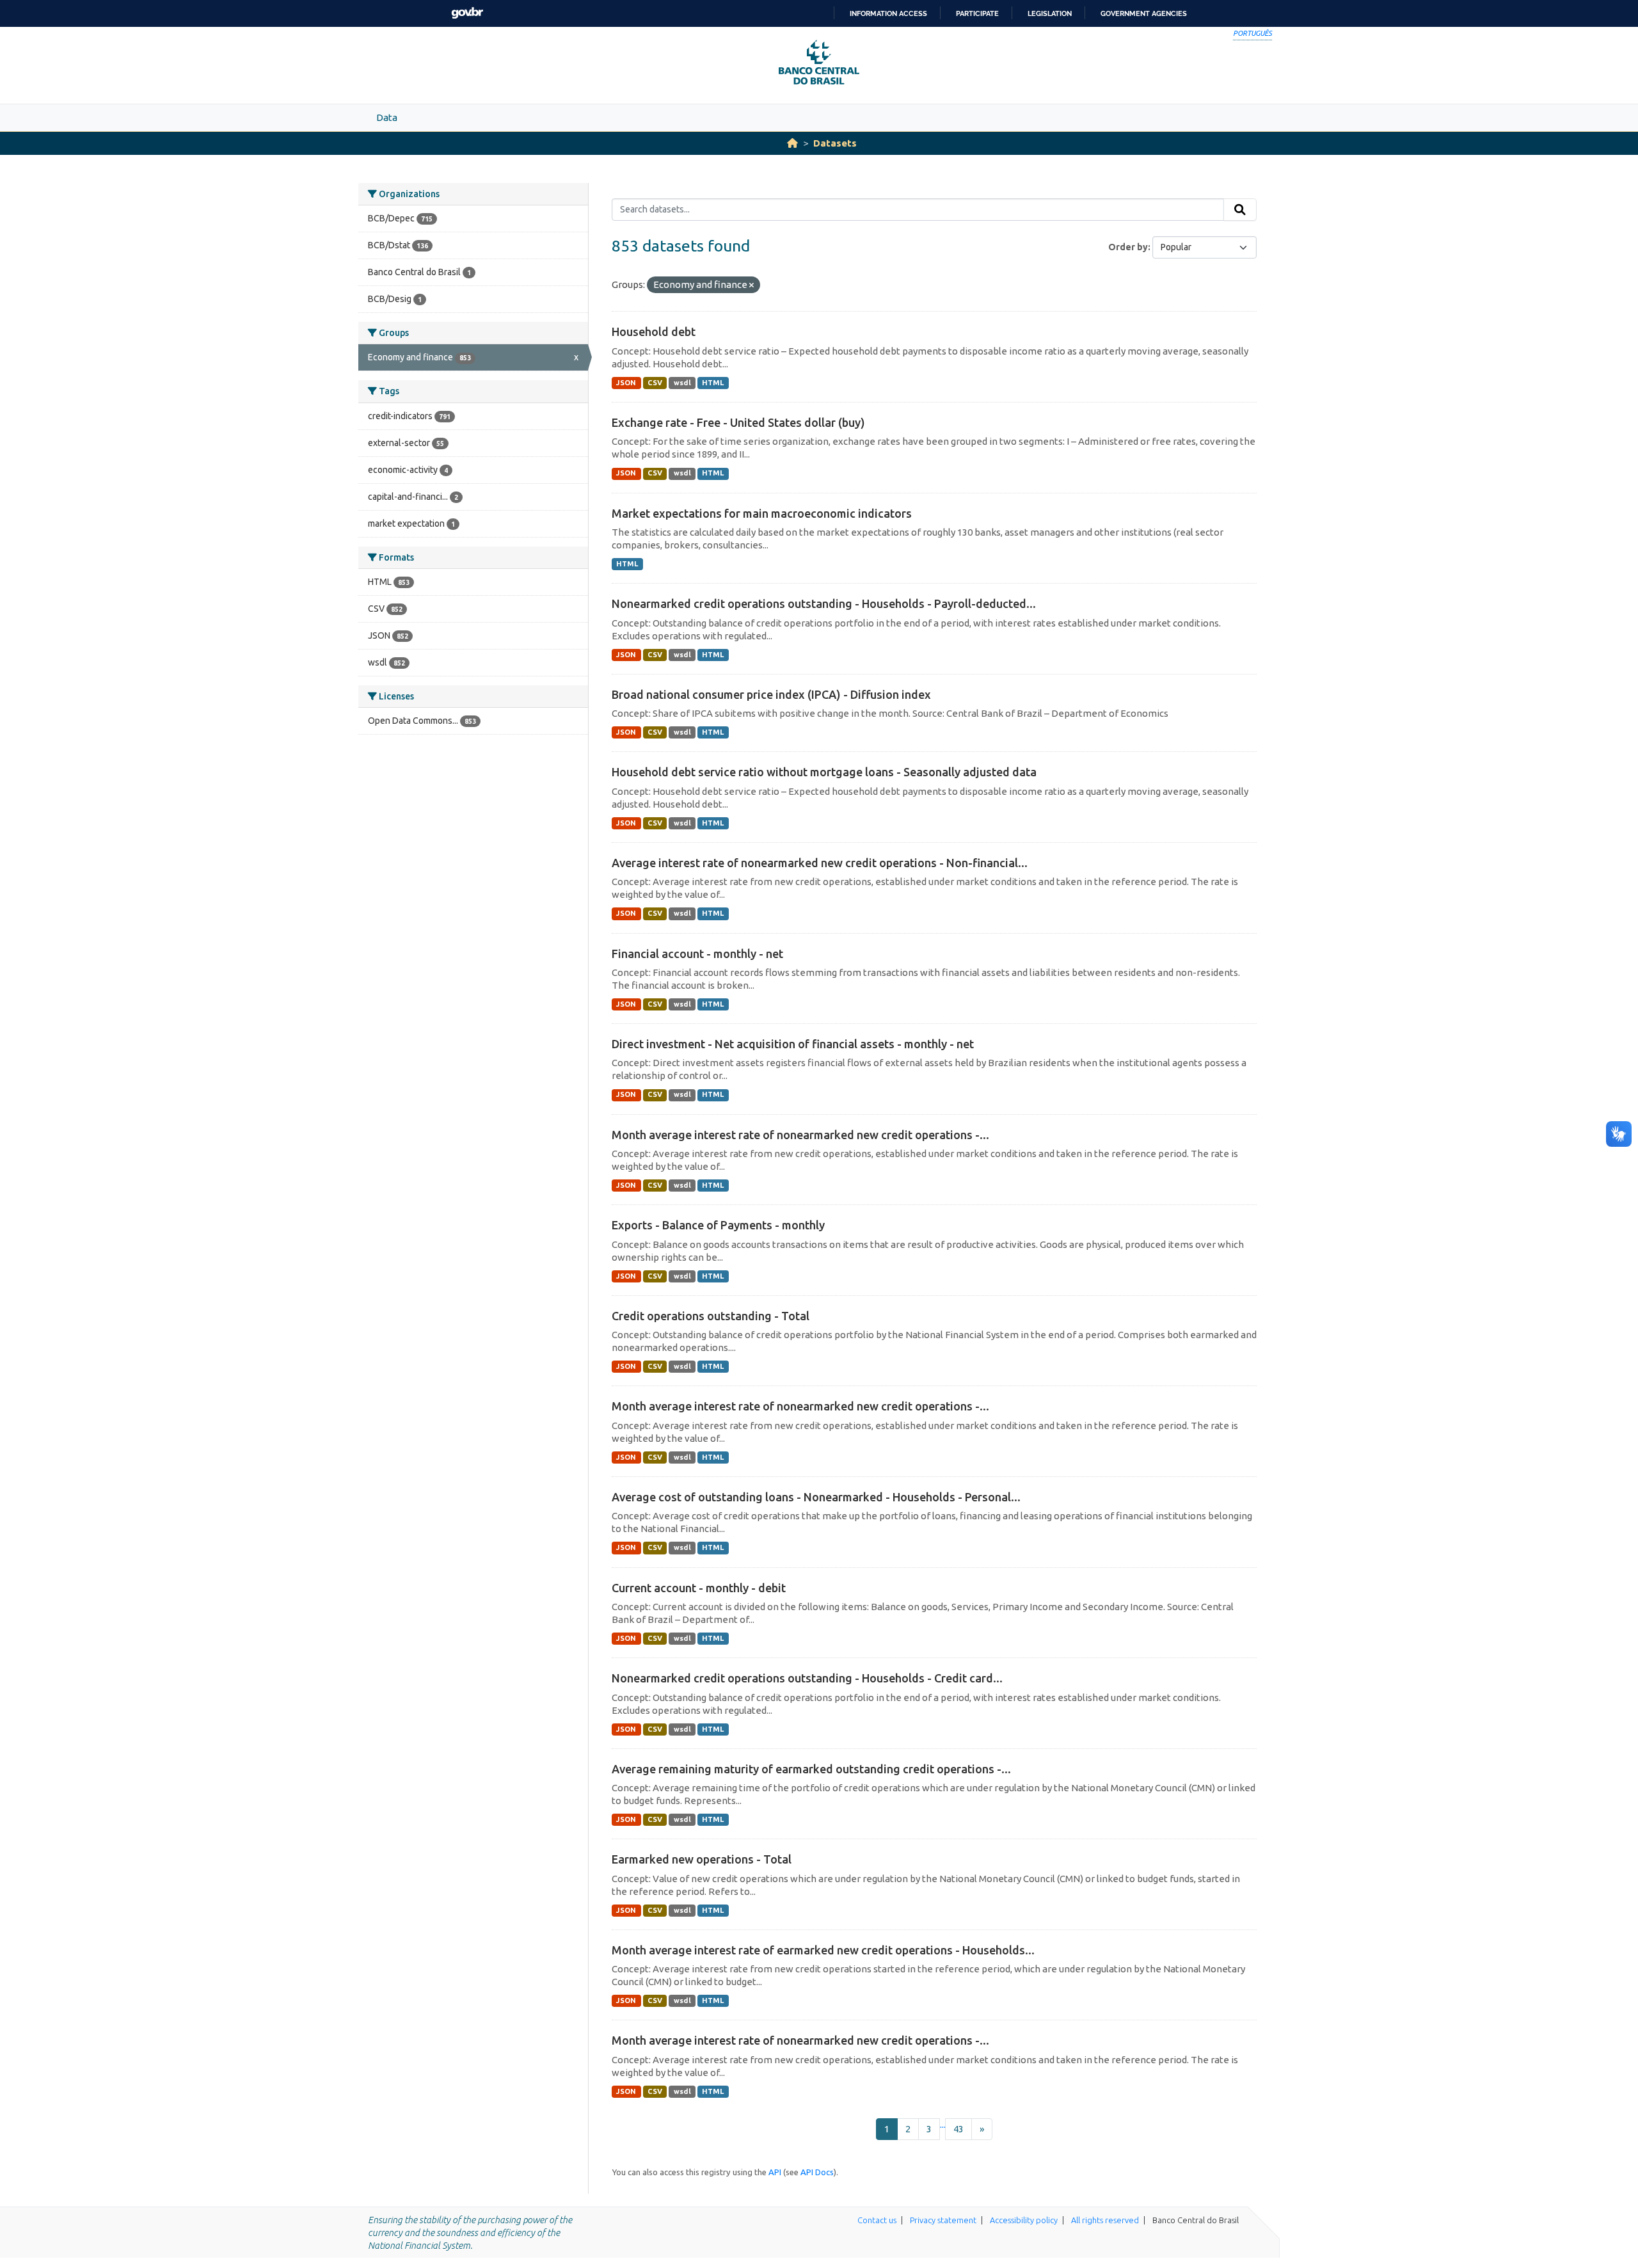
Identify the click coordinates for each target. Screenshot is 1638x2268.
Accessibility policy (1024, 2220)
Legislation (1050, 13)
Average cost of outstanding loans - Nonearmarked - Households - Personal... (816, 1497)
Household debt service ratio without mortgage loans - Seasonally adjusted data (824, 772)
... (943, 2124)
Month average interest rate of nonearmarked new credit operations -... (800, 1135)
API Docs (817, 2172)
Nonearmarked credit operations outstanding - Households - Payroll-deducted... (824, 603)
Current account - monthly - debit (699, 1588)
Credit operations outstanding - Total (711, 1316)
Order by (1128, 247)
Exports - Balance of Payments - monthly (718, 1225)
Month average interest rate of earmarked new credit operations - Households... (823, 1950)
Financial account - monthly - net (697, 954)
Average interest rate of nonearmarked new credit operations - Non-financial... (820, 863)
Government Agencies (1144, 13)
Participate (977, 13)
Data (387, 117)
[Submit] (1240, 210)
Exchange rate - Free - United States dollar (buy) (738, 422)
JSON (626, 383)
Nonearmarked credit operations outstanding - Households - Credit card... (807, 1678)
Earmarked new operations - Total (702, 1859)
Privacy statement (943, 2220)
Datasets (835, 143)
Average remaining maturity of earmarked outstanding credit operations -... (811, 1769)
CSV (655, 383)
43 (958, 2129)
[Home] (792, 143)
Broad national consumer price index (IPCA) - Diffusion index (771, 694)
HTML (713, 383)
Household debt (654, 331)
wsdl (682, 383)
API (775, 2172)
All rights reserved (1105, 2220)
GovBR (467, 13)
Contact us (877, 2220)
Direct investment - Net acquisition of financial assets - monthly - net (793, 1044)
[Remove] (751, 285)
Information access (888, 13)
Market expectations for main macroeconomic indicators (762, 513)
